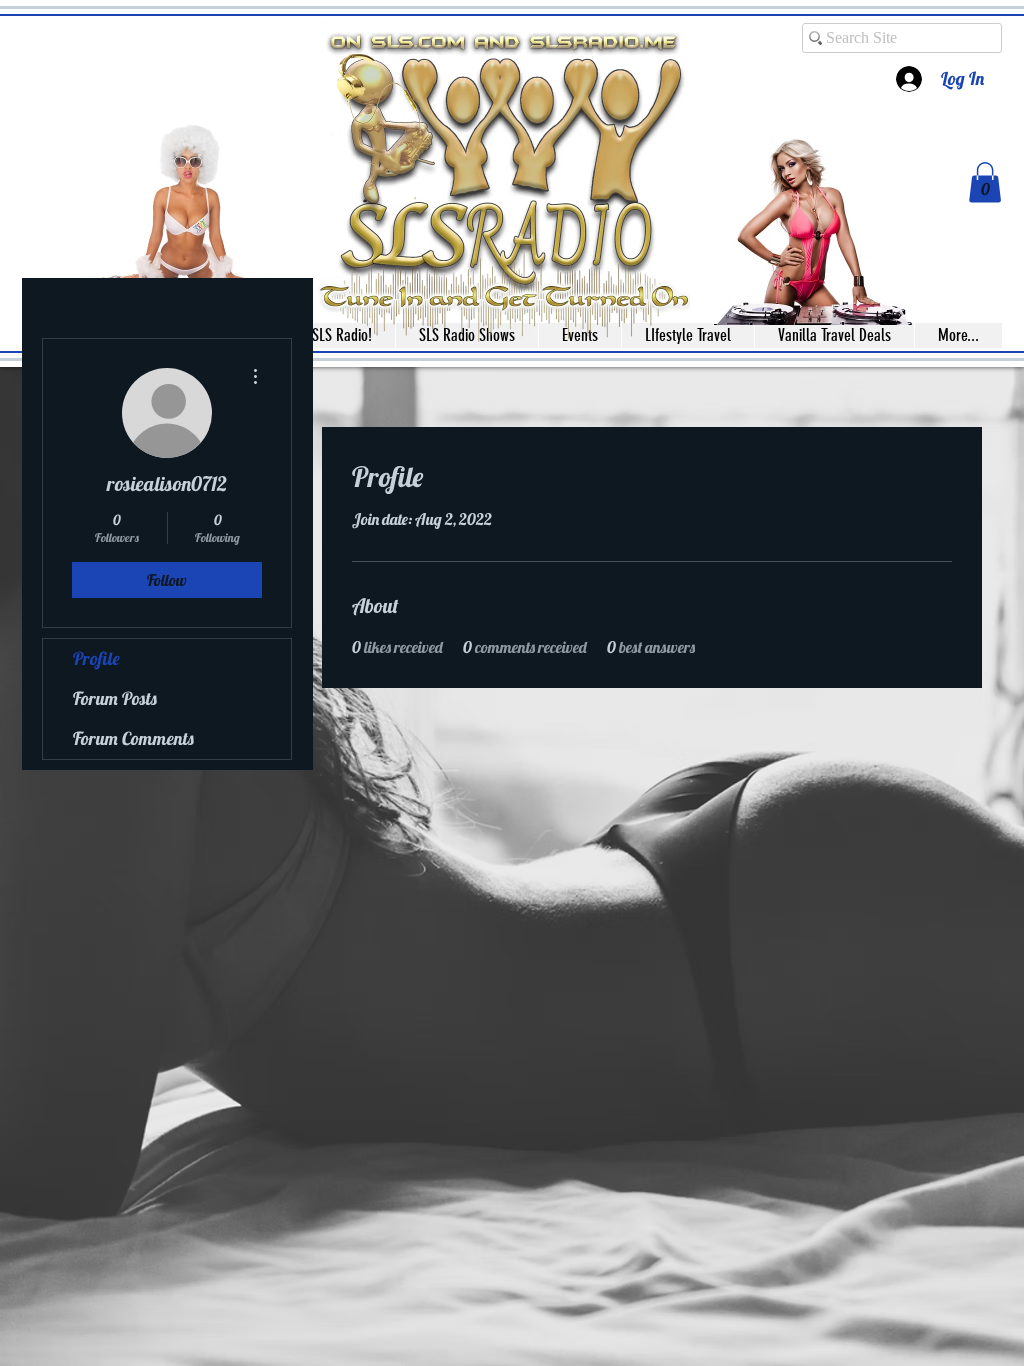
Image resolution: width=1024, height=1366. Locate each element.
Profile (96, 658)
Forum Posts (115, 698)
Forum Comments (133, 738)
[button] (985, 182)
